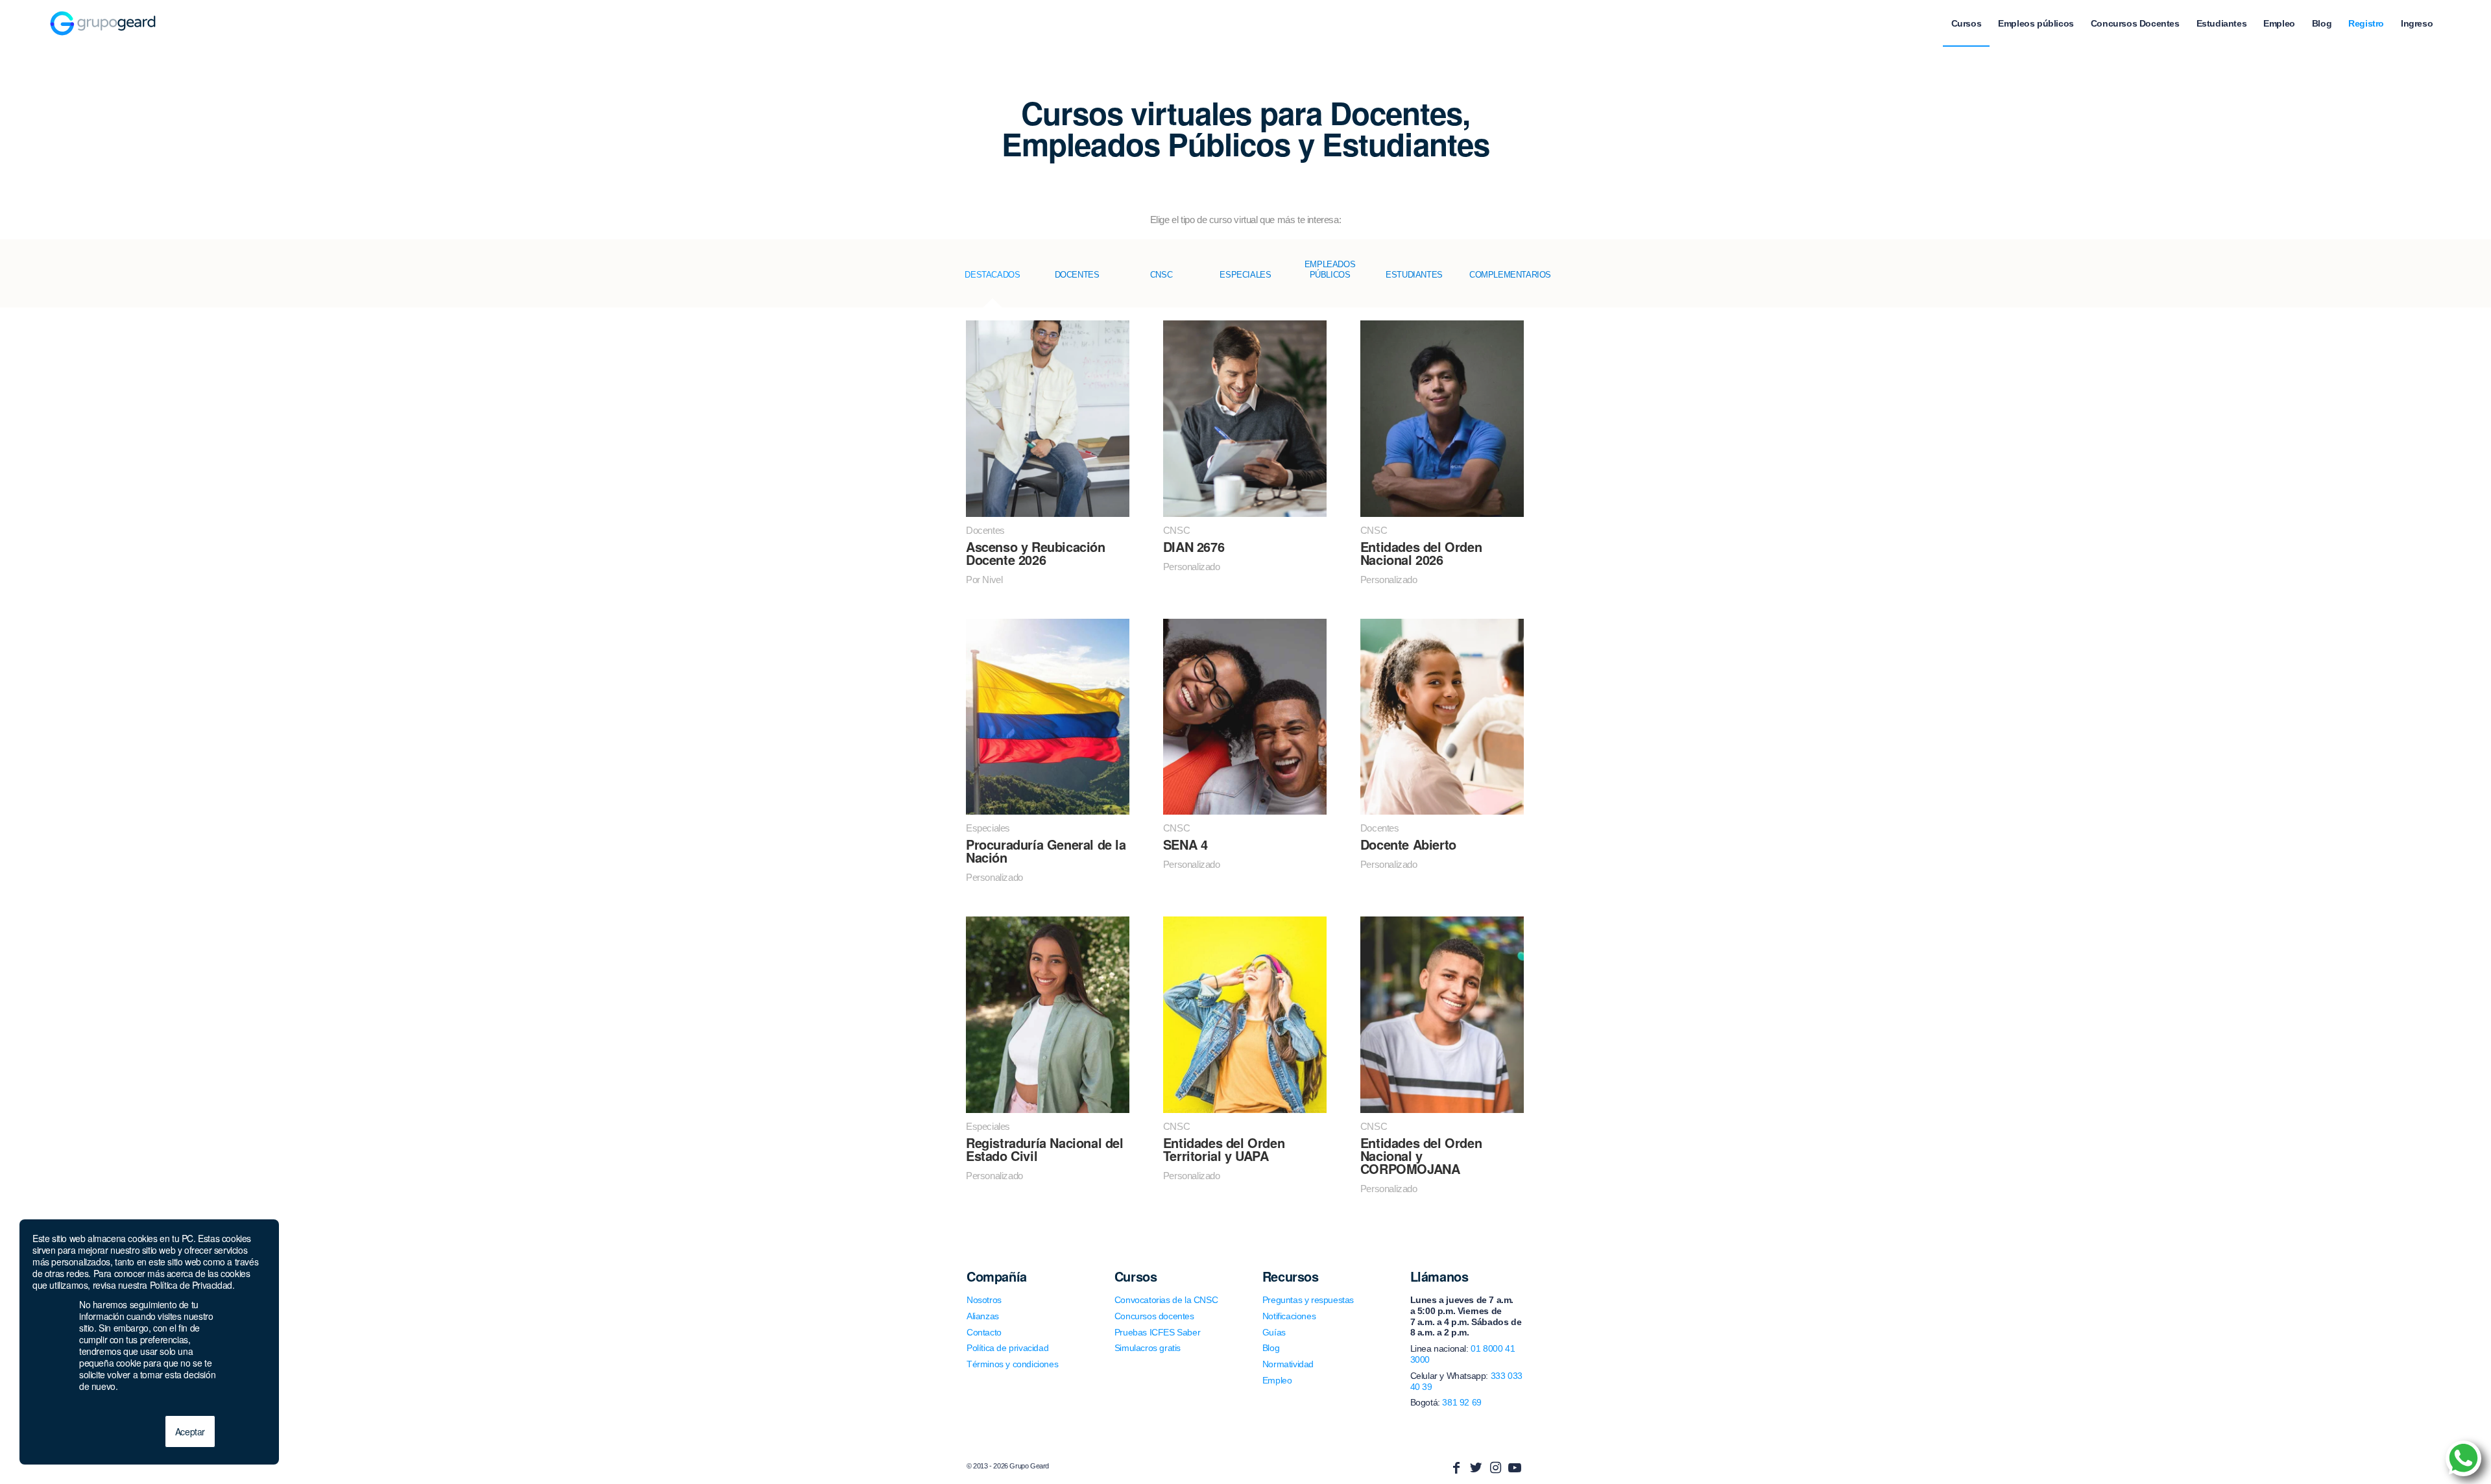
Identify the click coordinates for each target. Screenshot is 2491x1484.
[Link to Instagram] (1495, 1468)
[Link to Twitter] (1476, 1468)
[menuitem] (1967, 23)
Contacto (984, 1332)
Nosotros (984, 1300)
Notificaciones (1289, 1316)
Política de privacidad (1007, 1348)
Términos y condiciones (1012, 1364)
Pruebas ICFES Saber (1157, 1332)
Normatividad (1288, 1364)
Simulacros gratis (1148, 1348)
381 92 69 (1462, 1402)
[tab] (993, 283)
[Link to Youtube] (1515, 1468)
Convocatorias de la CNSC (1166, 1300)
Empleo (1277, 1380)
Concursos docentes (1154, 1316)
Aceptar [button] (190, 1431)
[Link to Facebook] (1456, 1468)
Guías (1274, 1332)
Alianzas (983, 1316)
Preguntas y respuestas (1308, 1300)
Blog (1271, 1348)
